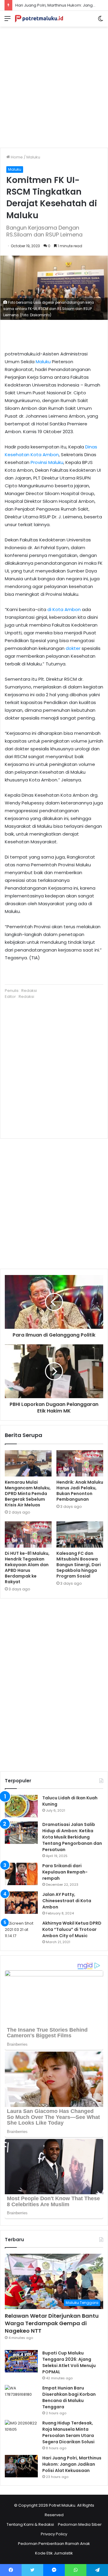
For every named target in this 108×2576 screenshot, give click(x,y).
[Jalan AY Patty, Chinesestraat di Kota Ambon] (21, 1903)
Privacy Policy (54, 2534)
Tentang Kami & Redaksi (30, 2524)
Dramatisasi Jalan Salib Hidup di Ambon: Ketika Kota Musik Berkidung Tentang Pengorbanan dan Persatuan (72, 1837)
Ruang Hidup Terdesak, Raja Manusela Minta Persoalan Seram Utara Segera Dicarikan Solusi (68, 2432)
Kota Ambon (45, 455)
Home (16, 157)
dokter (73, 648)
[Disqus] (54, 1684)
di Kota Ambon (64, 609)
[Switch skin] (100, 21)
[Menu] (7, 21)
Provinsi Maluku (47, 462)
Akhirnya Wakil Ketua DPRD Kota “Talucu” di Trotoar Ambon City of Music (72, 1929)
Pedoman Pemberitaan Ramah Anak (54, 2544)
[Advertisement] (54, 85)
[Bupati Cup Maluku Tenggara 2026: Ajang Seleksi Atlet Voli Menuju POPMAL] (21, 2361)
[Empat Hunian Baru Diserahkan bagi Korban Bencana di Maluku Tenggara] (21, 2396)
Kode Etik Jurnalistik (54, 2553)
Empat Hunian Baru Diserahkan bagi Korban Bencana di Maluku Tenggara (69, 2397)
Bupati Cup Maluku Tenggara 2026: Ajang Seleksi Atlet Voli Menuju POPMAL (69, 2362)
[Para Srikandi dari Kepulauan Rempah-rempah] (21, 1874)
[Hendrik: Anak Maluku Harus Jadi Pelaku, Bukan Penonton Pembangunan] (80, 1463)
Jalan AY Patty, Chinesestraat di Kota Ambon (67, 1901)
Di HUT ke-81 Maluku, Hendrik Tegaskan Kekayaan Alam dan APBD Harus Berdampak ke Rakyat (27, 1568)
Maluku (33, 157)
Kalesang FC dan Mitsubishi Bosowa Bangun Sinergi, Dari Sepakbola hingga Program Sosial (79, 1565)
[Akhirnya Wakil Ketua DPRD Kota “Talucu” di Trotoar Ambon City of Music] (21, 1931)
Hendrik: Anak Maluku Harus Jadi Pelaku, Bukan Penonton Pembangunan (80, 1491)
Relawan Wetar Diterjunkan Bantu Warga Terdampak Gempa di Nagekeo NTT (52, 2323)
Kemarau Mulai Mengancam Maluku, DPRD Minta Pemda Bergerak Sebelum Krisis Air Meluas (28, 1494)
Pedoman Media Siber (80, 2524)
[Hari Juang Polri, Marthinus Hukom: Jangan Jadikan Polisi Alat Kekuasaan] (21, 2466)
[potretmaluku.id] (39, 19)
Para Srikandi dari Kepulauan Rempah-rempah (65, 1872)
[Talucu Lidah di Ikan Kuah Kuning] (21, 1806)
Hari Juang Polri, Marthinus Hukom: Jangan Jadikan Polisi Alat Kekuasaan (72, 2464)
